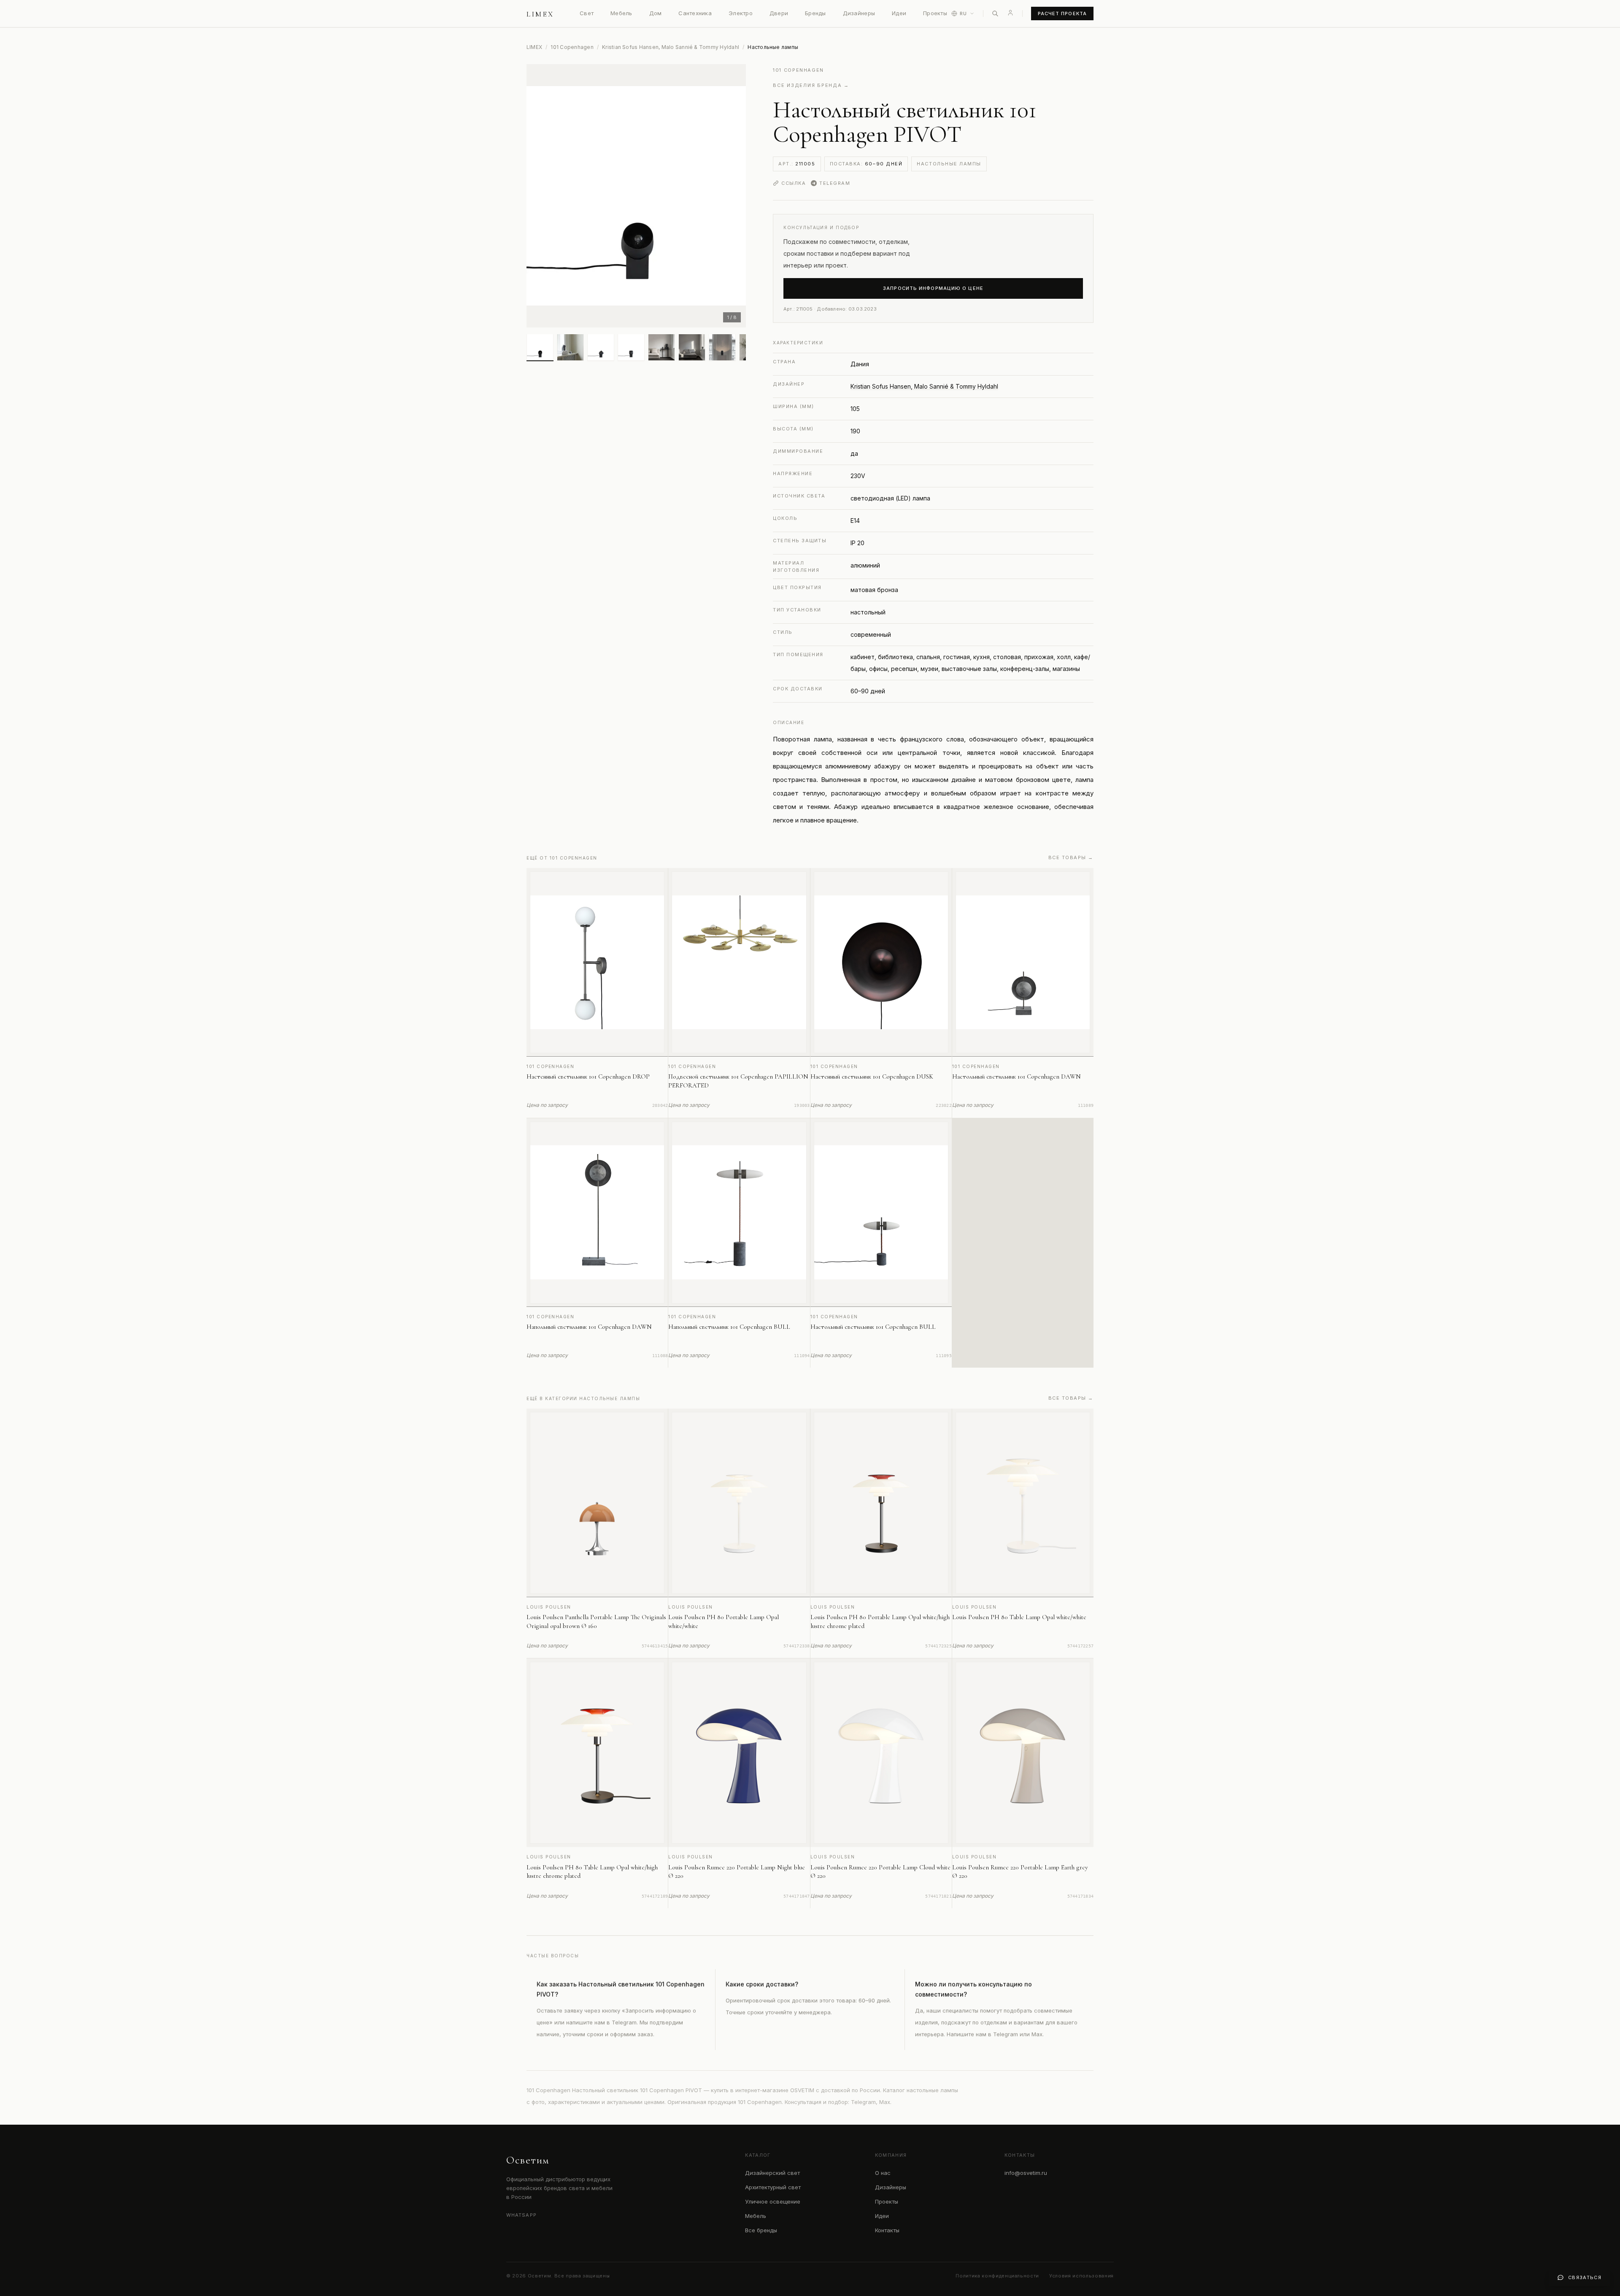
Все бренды (761, 2230)
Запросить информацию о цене (933, 288)
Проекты (935, 13)
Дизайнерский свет (772, 2173)
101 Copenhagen (572, 47)
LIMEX (534, 47)
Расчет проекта (1062, 14)
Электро (741, 13)
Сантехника (695, 13)
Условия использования (1081, 2276)
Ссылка (794, 183)
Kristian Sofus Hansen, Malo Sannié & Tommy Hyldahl (671, 47)
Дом (656, 13)
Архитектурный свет (773, 2187)
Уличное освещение (773, 2201)
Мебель (621, 13)
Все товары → (1071, 857)
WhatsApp (521, 2215)
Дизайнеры (859, 13)
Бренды (815, 13)
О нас (883, 2173)
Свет (587, 13)
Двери (779, 13)
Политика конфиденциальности (997, 2276)
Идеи (899, 13)
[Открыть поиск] (995, 14)
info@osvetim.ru (1026, 2173)
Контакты (887, 2230)
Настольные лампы (949, 164)
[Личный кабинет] (1010, 13)
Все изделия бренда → (811, 85)
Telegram (835, 183)
